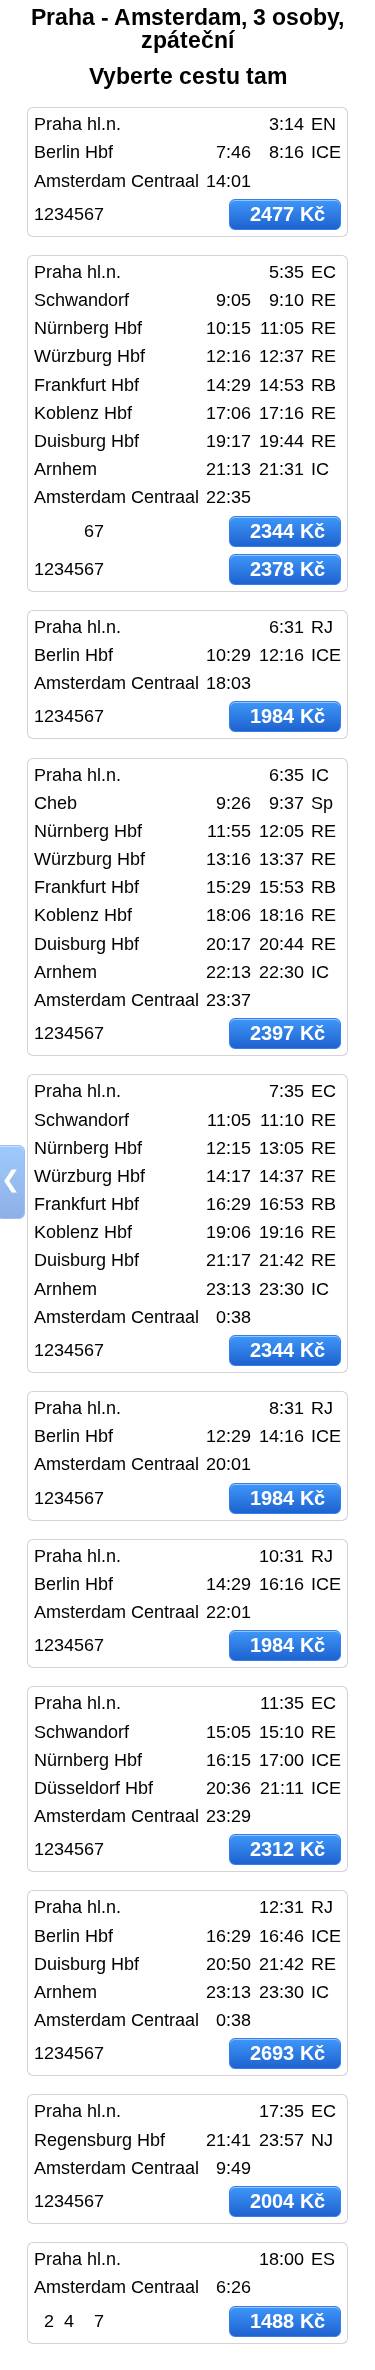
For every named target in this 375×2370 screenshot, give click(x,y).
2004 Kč (287, 2201)
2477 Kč (287, 214)
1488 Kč (287, 2321)
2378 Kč (287, 569)
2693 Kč (287, 2053)
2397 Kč (287, 1033)
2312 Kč (287, 1849)
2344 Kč (287, 531)
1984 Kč (287, 716)
